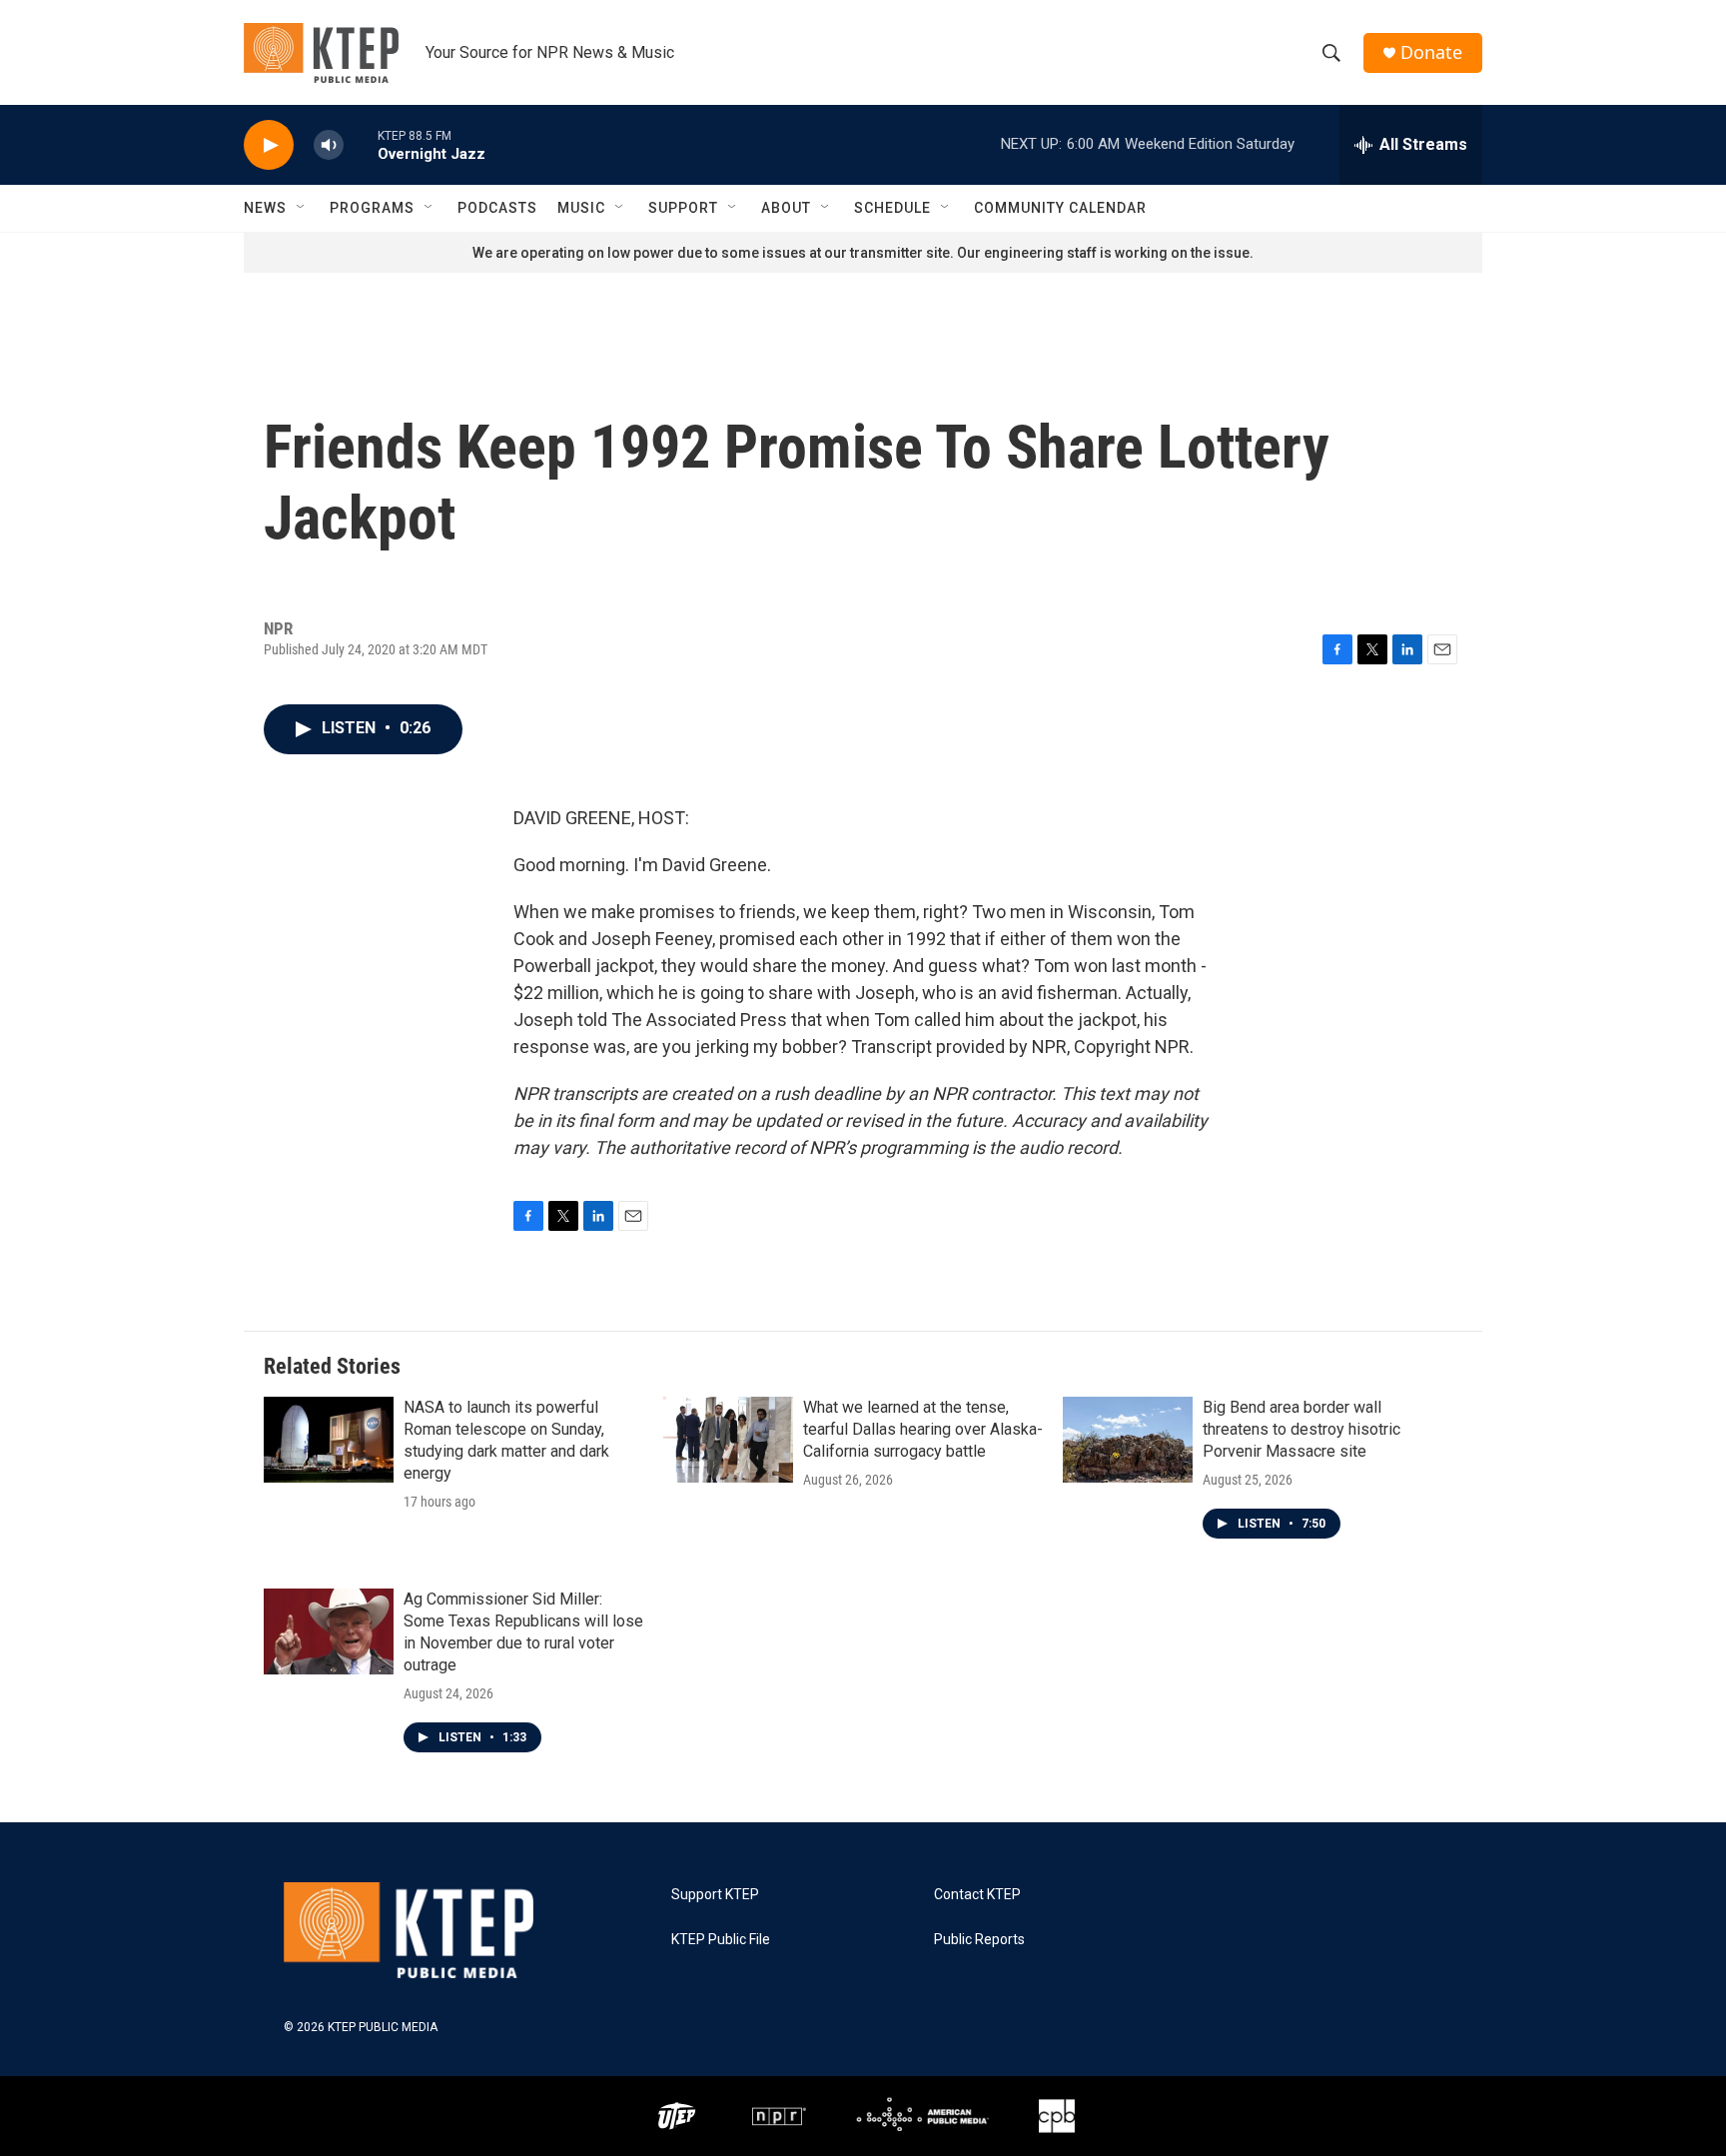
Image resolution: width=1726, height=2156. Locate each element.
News (265, 208)
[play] (269, 145)
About (786, 208)
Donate (1431, 52)
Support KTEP (715, 1895)
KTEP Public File (721, 1940)
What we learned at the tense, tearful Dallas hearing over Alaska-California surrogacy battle (923, 1429)
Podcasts (497, 208)
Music (581, 208)
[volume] (329, 145)
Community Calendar (1060, 208)
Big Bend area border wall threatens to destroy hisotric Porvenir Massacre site (1301, 1429)
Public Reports (979, 1940)
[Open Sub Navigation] (302, 208)
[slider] (361, 144)
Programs (372, 208)
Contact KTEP (977, 1895)
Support (683, 208)
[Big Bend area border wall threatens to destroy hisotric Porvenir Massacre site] (1128, 1440)
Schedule (892, 208)
